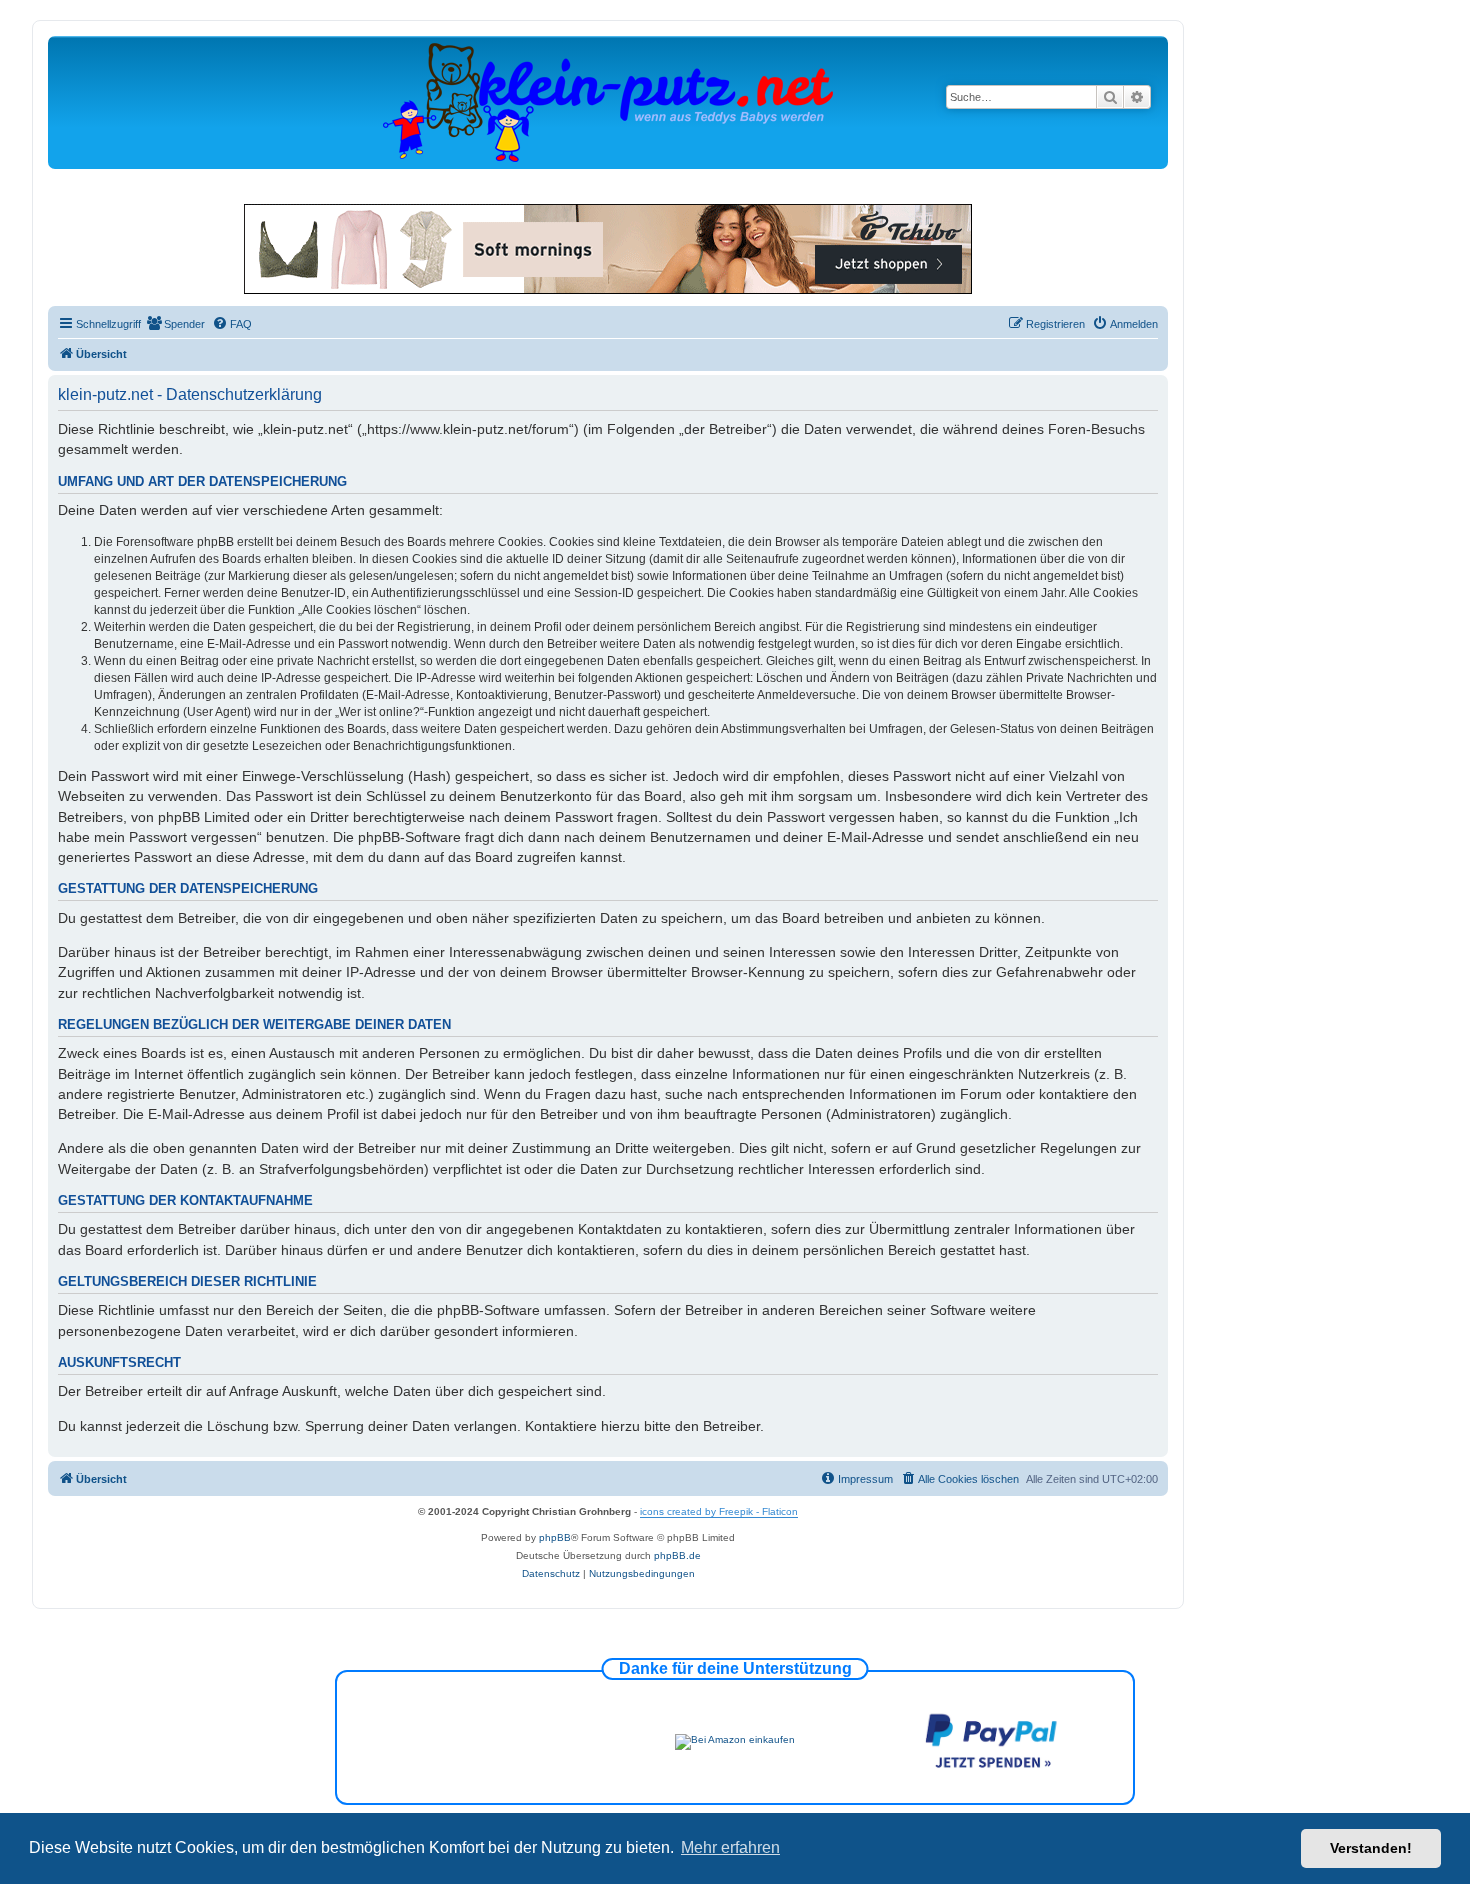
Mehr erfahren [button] (730, 1847)
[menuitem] (175, 324)
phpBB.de (677, 1555)
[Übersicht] (608, 101)
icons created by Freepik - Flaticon (719, 1511)
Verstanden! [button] (1371, 1848)
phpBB (555, 1537)
